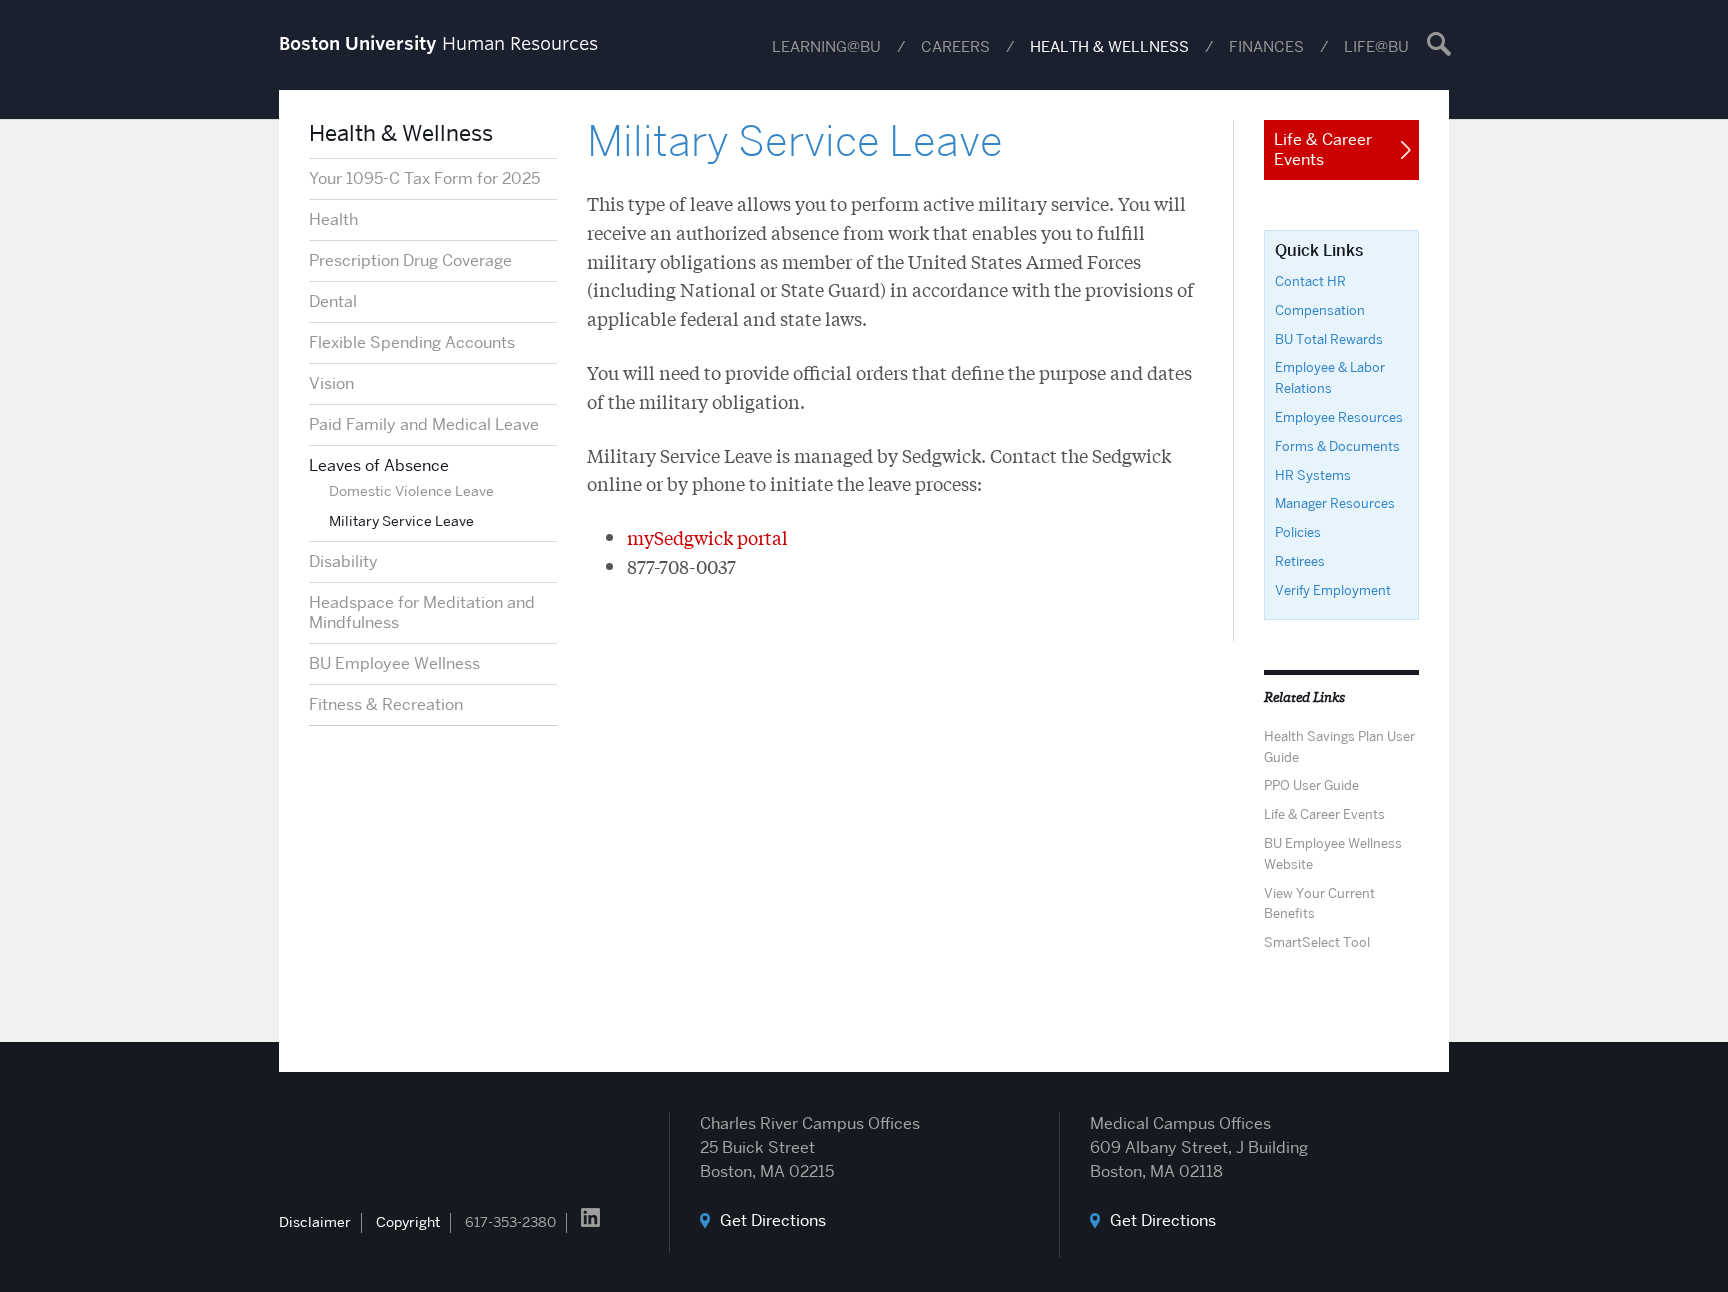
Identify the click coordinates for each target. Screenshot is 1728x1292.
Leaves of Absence (379, 465)
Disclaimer (315, 1222)
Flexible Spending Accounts (412, 342)
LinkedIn (590, 1217)
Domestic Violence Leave (411, 491)
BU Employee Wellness (394, 663)
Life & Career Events (1324, 814)
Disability (343, 561)
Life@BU (1376, 47)
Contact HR (1310, 281)
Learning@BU (826, 47)
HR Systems (1313, 475)
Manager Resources (1335, 503)
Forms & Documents (1337, 446)
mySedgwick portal (707, 537)
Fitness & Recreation (386, 704)
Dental (333, 301)
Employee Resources (1339, 417)
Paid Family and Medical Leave (424, 424)
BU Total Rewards (1329, 339)
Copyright (408, 1222)
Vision (331, 383)
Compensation (1320, 310)
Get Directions (773, 1220)
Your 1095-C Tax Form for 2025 (424, 178)
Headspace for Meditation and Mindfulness (422, 612)
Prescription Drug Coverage (410, 260)
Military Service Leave (401, 521)
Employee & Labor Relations (1330, 377)
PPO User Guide (1311, 785)
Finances (1266, 47)
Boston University (335, 1137)
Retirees (1300, 561)
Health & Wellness (1109, 47)
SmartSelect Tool (1317, 942)
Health (333, 219)
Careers (955, 47)
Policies (1298, 532)
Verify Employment (1333, 590)
